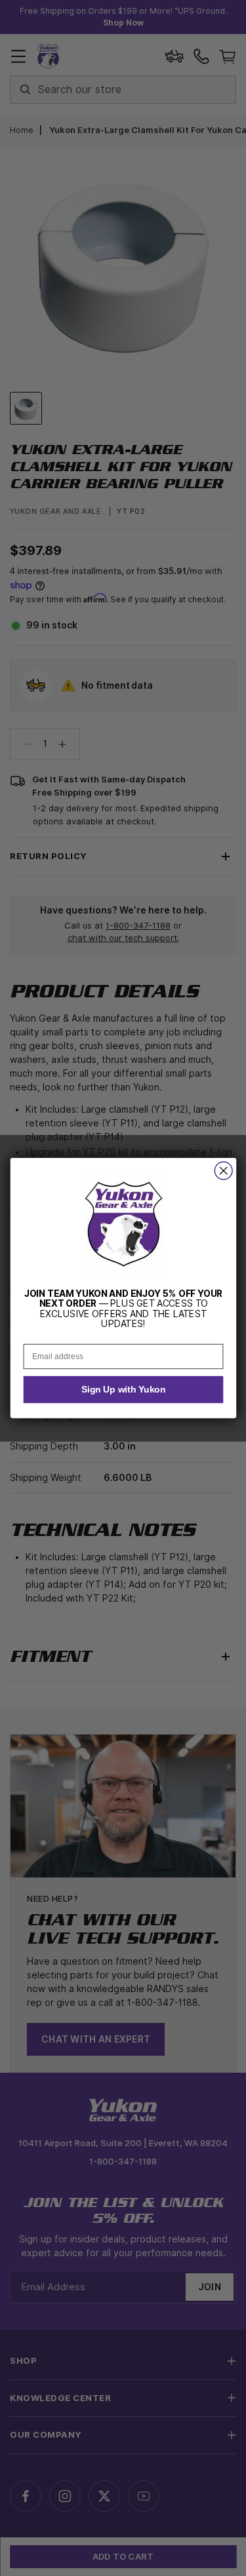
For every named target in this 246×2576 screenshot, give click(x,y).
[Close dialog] (223, 1171)
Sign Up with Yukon (123, 1390)
